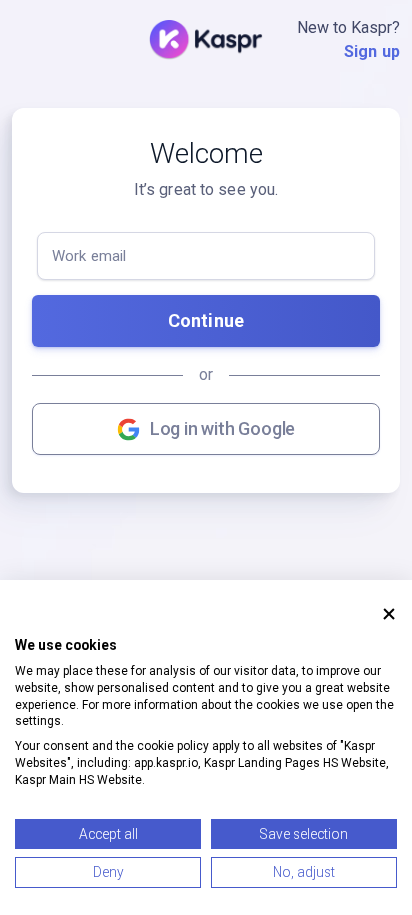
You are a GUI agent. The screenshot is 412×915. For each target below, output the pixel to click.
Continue (206, 320)
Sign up (372, 51)
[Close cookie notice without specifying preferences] (389, 614)
